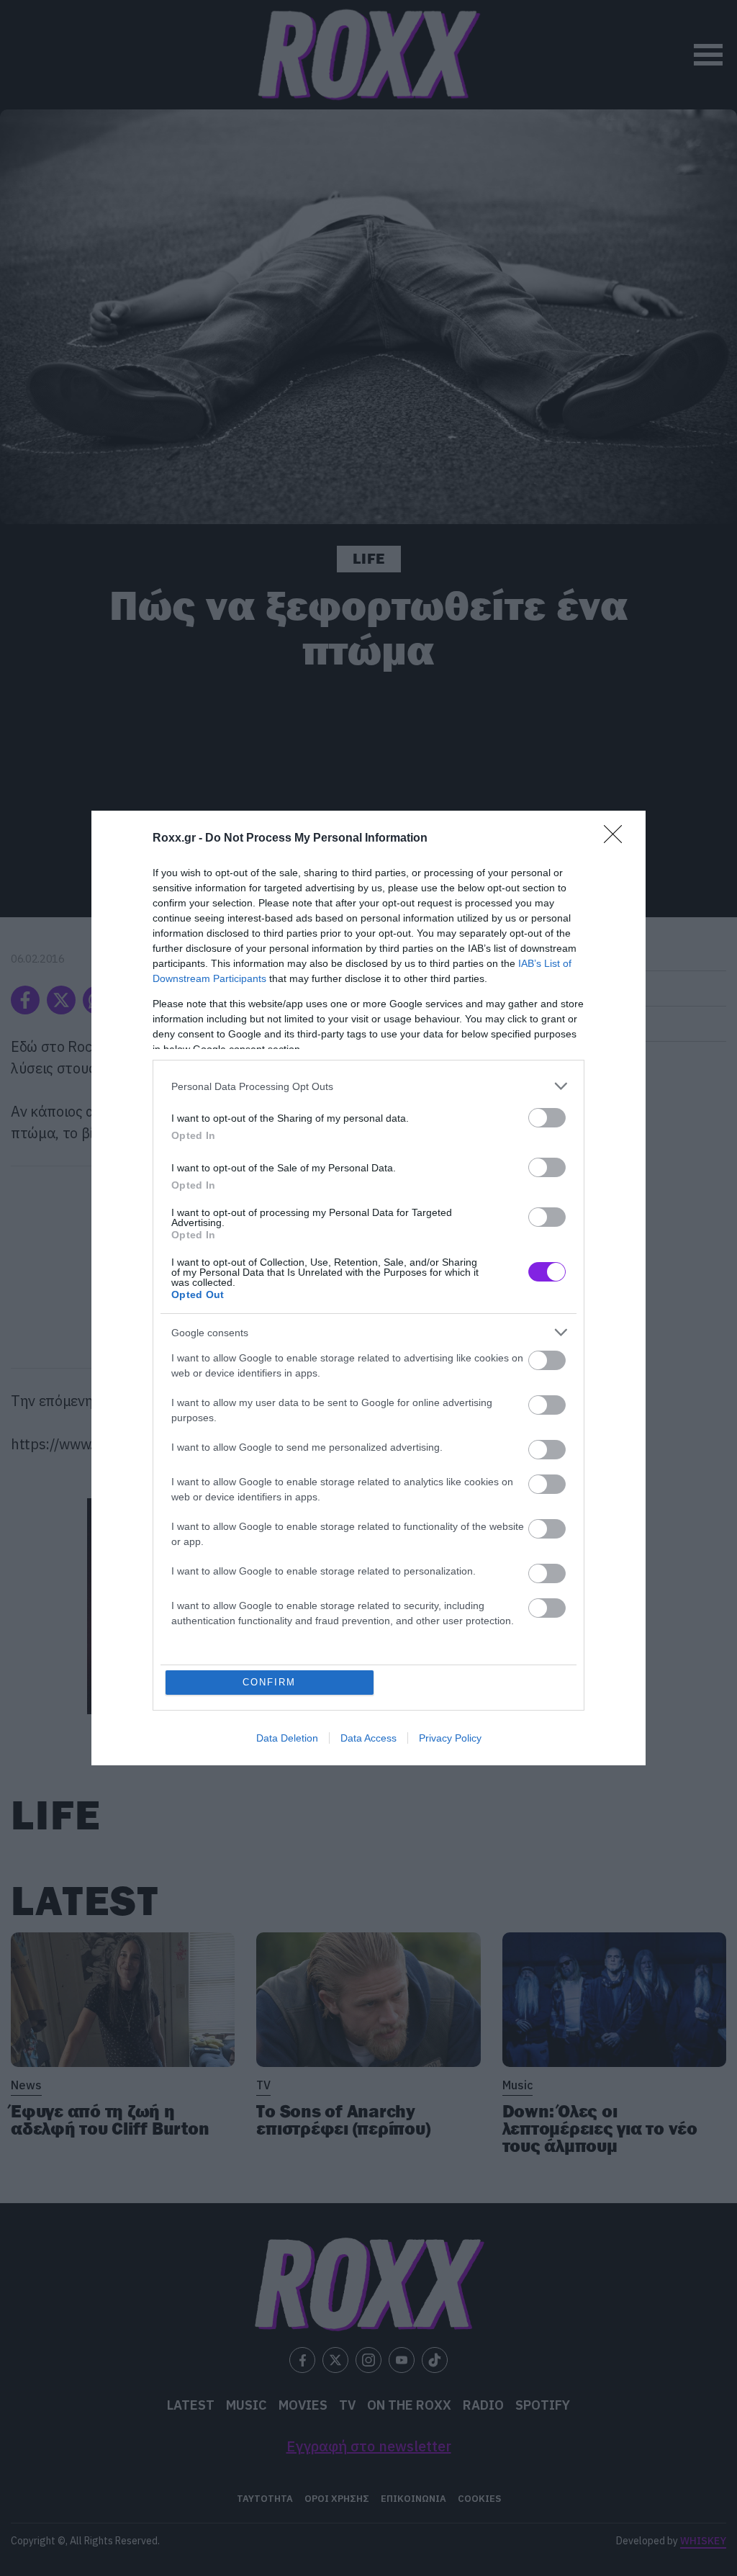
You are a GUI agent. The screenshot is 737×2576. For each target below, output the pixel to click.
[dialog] (368, 1288)
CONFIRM (269, 1682)
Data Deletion (287, 1738)
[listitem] (368, 1086)
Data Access (368, 1738)
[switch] (547, 1118)
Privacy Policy (450, 1738)
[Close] (618, 839)
